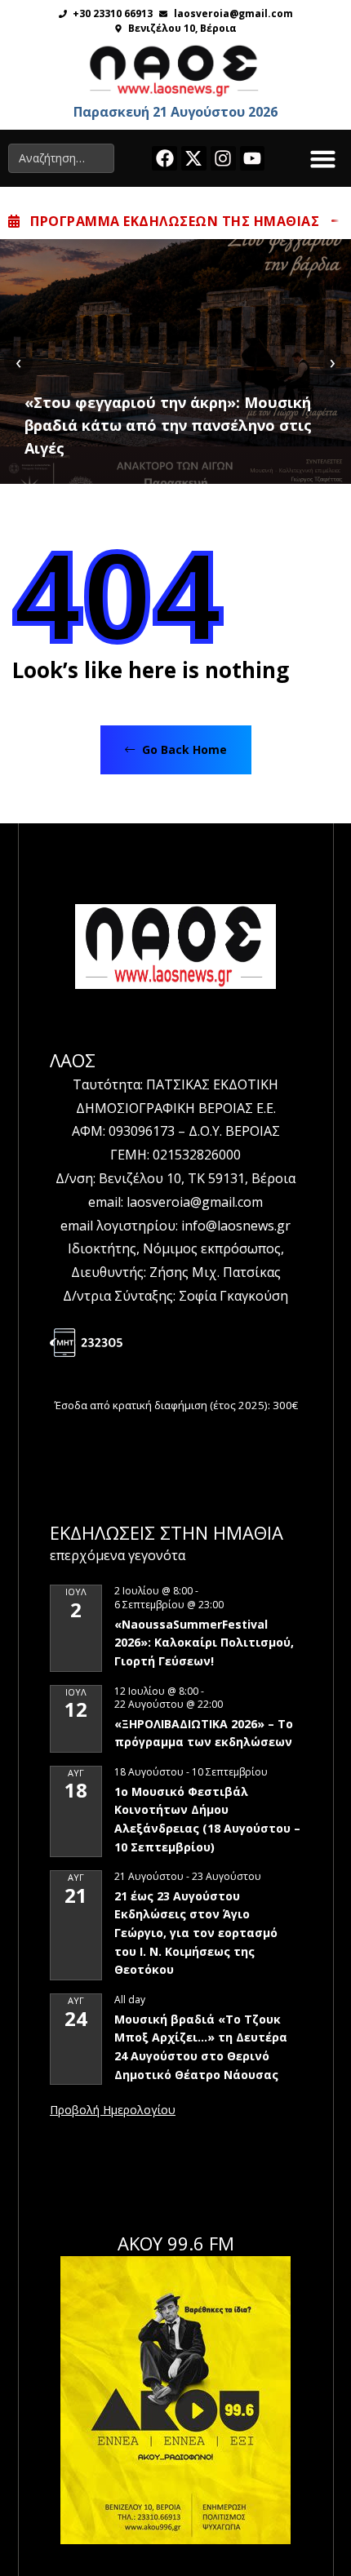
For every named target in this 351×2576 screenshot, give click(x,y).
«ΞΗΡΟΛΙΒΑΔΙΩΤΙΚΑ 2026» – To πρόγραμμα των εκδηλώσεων (204, 1733)
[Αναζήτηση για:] (61, 158)
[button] (323, 158)
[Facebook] (164, 159)
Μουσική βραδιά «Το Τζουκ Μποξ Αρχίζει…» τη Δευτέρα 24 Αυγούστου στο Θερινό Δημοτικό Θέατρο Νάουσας (201, 2047)
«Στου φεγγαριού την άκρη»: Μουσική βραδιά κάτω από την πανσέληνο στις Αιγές (168, 425)
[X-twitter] (194, 159)
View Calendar (113, 2111)
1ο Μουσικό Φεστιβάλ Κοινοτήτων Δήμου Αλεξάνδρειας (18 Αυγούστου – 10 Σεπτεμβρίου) (207, 1819)
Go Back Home (183, 749)
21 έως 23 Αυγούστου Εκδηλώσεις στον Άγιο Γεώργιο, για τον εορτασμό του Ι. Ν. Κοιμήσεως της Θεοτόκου (196, 1933)
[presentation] (18, 361)
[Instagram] (223, 159)
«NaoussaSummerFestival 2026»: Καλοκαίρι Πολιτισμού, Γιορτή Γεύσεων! (204, 1643)
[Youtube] (253, 159)
